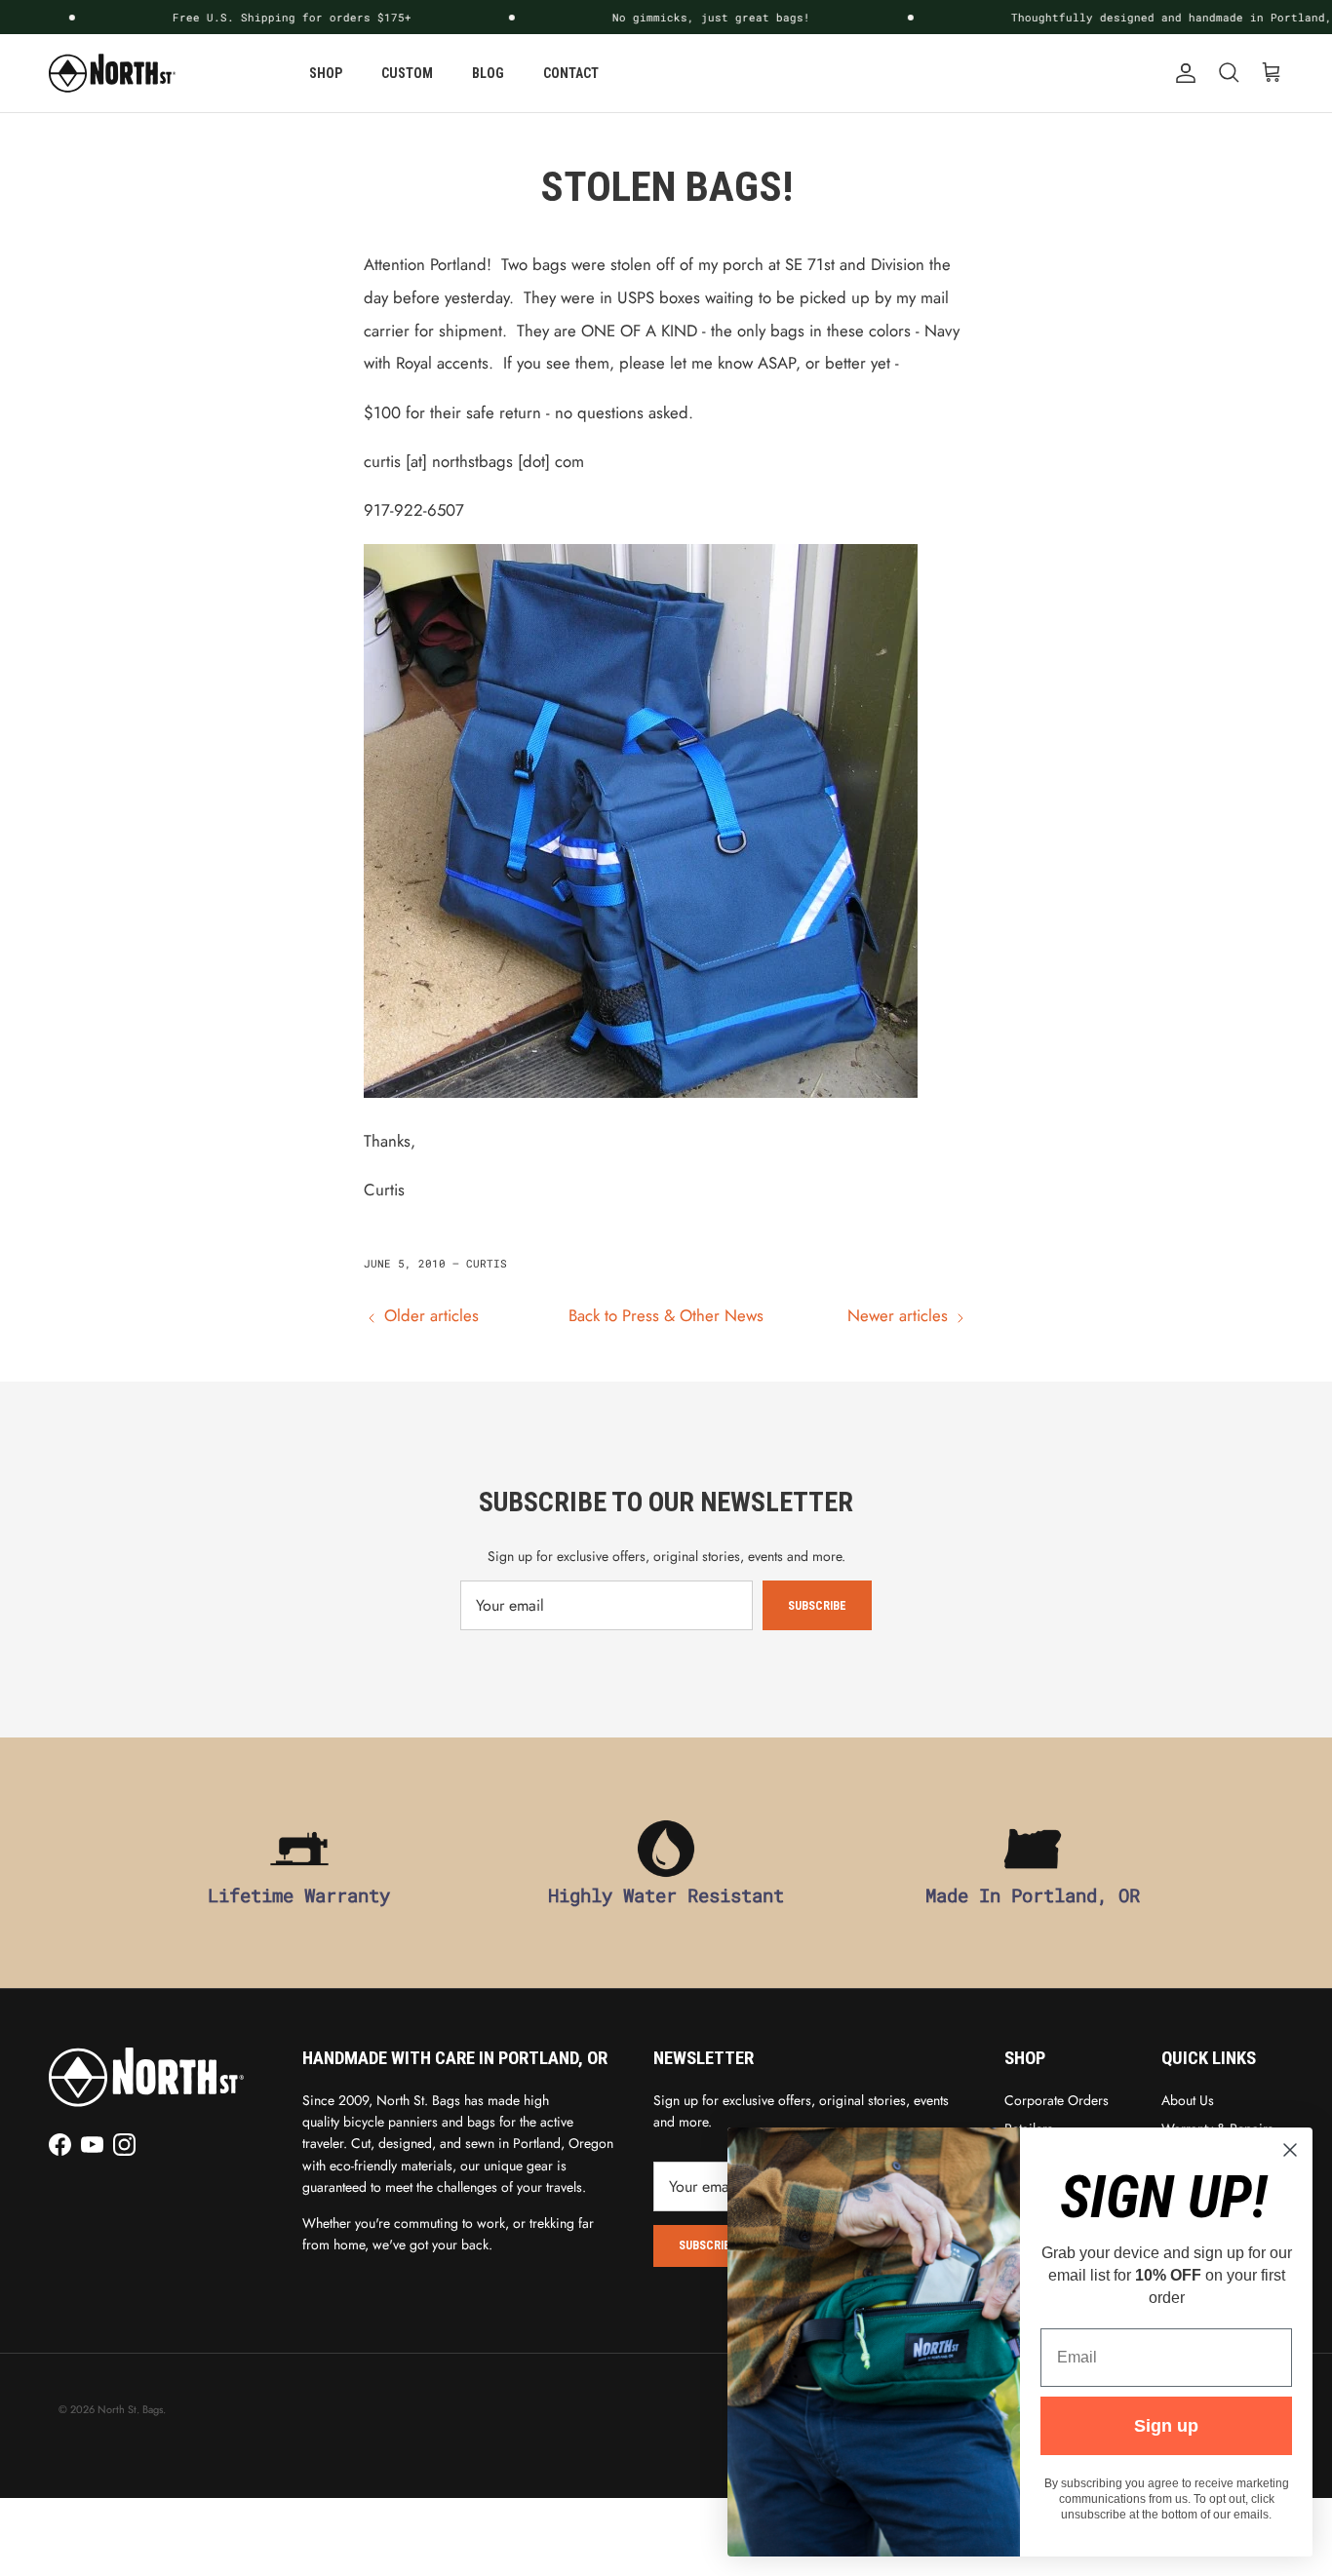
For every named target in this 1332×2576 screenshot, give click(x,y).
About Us (1188, 2100)
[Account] (1182, 73)
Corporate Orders (1057, 2100)
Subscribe (817, 1606)
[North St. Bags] (112, 73)
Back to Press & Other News (666, 1315)
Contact (571, 73)
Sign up (1166, 2426)
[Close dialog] (1290, 2150)
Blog (488, 73)
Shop (326, 73)
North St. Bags (130, 2409)
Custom (407, 73)
